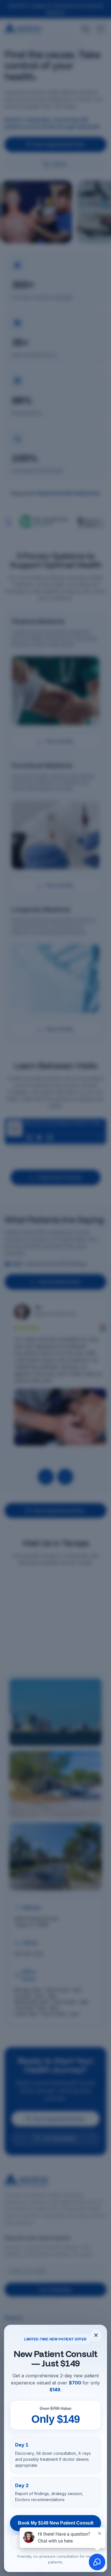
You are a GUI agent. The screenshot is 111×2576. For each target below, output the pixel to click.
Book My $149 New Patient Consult (56, 2523)
